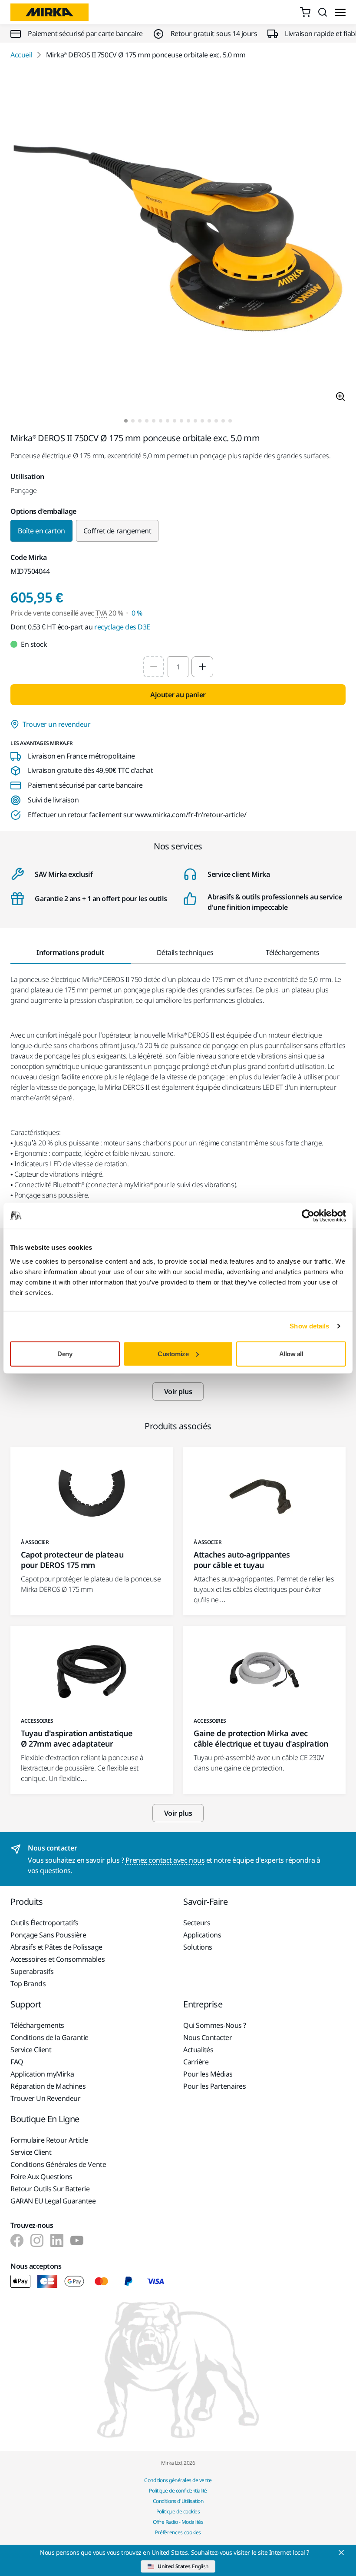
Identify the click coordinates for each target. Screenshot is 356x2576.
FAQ (17, 2062)
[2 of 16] (133, 421)
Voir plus (178, 1391)
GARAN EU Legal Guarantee (53, 2201)
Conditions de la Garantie (49, 2037)
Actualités (198, 2050)
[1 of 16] (126, 421)
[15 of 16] (223, 421)
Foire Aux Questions (41, 2177)
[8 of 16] (175, 421)
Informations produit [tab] (70, 952)
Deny (65, 1353)
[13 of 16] (209, 421)
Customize (173, 1353)
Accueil (21, 55)
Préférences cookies (178, 2532)
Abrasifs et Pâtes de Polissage (56, 1947)
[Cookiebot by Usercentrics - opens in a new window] (308, 1216)
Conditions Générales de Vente (58, 2164)
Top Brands (28, 1984)
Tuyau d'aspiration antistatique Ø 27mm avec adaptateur (77, 1738)
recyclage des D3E (122, 627)
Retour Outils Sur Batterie (50, 2189)
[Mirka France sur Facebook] (17, 2240)
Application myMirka (42, 2074)
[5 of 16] (154, 421)
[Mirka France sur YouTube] (77, 2240)
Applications (202, 1935)
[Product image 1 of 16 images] (178, 240)
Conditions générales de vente (178, 2480)
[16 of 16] (230, 421)
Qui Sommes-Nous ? (215, 2025)
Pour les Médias (208, 2074)
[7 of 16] (168, 421)
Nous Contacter (208, 2037)
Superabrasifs (32, 1971)
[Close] (341, 2553)
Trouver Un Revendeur (45, 2098)
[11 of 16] (195, 421)
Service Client (31, 2050)
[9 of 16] (181, 421)
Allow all (291, 1353)
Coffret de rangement (117, 531)
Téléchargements (37, 2025)
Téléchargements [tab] (293, 952)
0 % (137, 613)
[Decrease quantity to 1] (154, 667)
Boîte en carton (41, 531)
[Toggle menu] (340, 12)
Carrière (196, 2062)
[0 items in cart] (305, 12)
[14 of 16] (216, 421)
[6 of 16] (161, 421)
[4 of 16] (147, 421)
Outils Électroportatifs (44, 1923)
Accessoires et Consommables (58, 1959)
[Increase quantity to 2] (202, 667)
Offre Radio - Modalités (178, 2522)
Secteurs (197, 1923)
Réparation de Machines (48, 2086)
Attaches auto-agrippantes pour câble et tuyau (242, 1560)
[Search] (323, 12)
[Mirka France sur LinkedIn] (57, 2240)
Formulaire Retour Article (49, 2140)
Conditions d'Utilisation (178, 2501)
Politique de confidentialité (178, 2491)
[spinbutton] (178, 667)
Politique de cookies (178, 2511)
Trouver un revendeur (56, 724)
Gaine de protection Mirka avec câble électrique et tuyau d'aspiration (261, 1738)
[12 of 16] (202, 421)
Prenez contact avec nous (165, 1860)
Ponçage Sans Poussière (48, 1935)
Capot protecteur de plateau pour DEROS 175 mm (72, 1560)
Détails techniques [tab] (185, 952)
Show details (309, 1326)
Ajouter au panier (178, 695)
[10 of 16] (188, 421)
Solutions (198, 1947)
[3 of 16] (140, 421)
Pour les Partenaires (214, 2086)
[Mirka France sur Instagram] (37, 2240)
